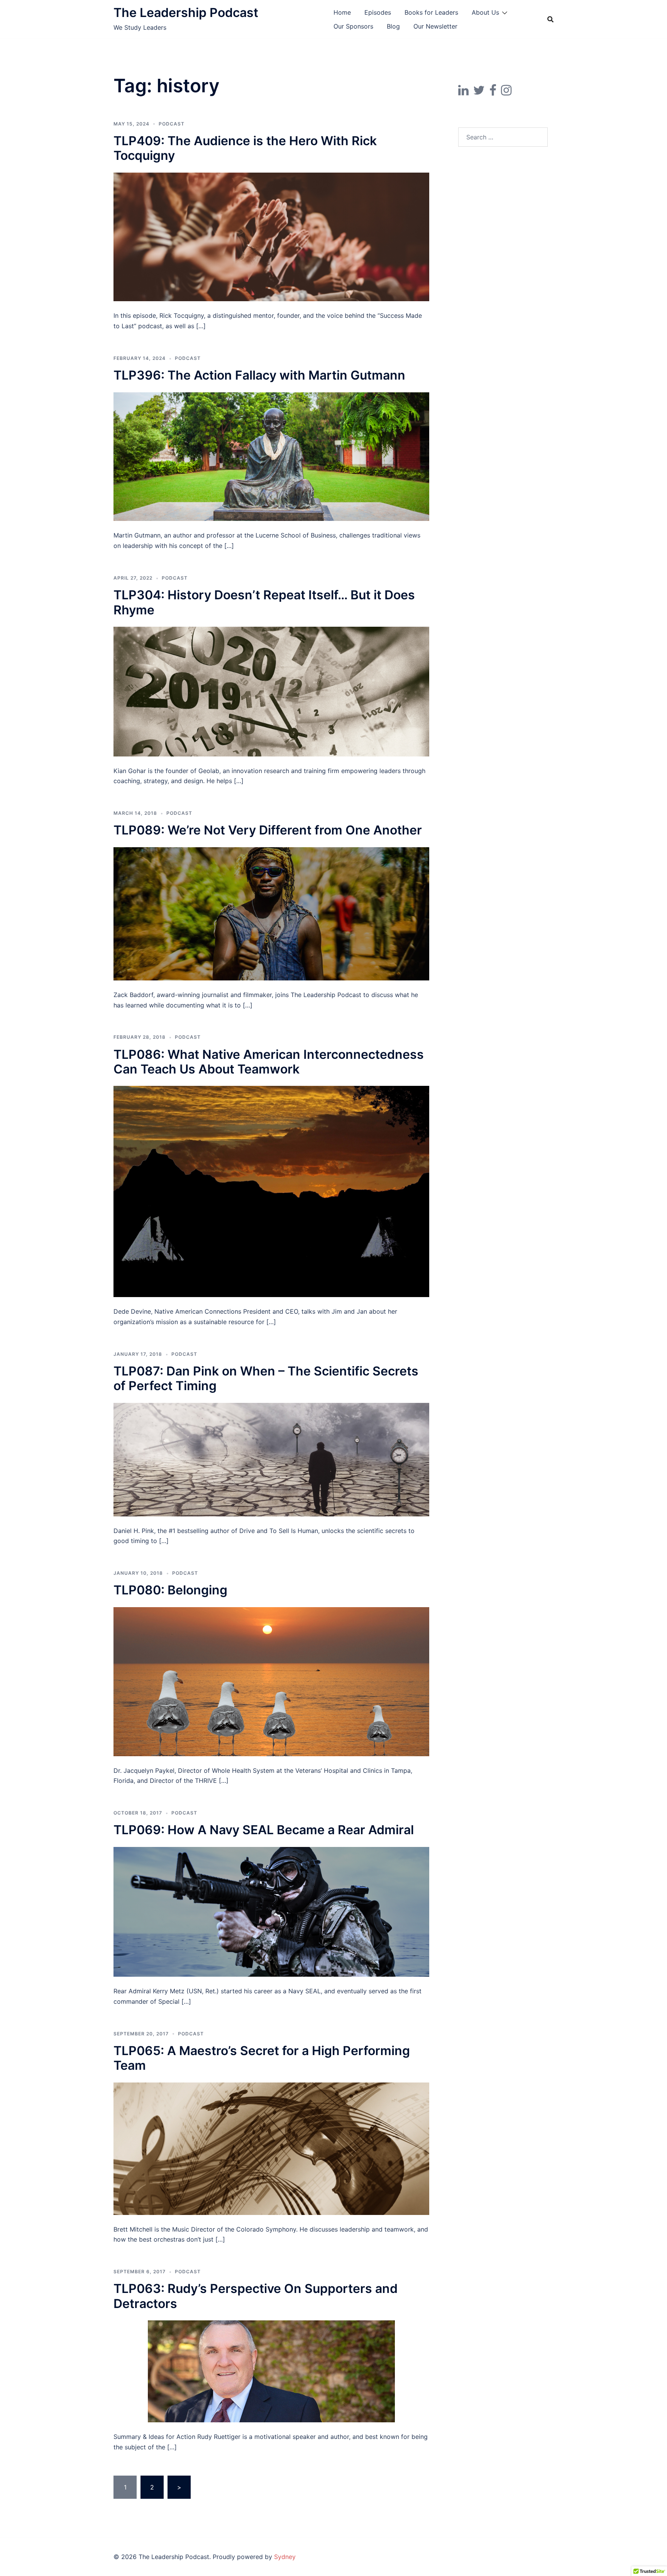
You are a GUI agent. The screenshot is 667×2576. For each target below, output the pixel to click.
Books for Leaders (431, 12)
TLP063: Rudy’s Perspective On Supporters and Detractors (256, 2296)
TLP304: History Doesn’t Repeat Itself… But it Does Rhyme (264, 602)
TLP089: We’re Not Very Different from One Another (268, 830)
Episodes (378, 12)
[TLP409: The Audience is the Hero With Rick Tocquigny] (271, 236)
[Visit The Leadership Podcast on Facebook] (493, 92)
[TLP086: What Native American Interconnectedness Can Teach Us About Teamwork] (271, 1191)
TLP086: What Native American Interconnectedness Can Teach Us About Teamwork (269, 1062)
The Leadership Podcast (186, 13)
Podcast (172, 124)
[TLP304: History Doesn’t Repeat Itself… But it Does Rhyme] (271, 691)
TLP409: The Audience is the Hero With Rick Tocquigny (245, 148)
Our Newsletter (435, 26)
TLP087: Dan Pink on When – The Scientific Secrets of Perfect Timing (266, 1378)
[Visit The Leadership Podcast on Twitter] (479, 92)
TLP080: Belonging (170, 1590)
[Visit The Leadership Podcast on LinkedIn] (463, 92)
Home (342, 12)
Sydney (285, 2557)
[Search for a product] (550, 19)
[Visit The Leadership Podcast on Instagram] (506, 92)
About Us (485, 12)
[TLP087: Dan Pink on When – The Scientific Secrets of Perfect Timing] (271, 1459)
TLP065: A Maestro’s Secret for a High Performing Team (262, 2058)
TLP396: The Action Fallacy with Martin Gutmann (259, 375)
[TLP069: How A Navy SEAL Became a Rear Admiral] (271, 1911)
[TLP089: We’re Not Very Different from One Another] (271, 913)
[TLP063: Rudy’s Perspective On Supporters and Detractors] (271, 2371)
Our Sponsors (353, 26)
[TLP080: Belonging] (271, 1681)
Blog (393, 26)
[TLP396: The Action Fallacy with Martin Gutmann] (271, 456)
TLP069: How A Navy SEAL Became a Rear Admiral (264, 1830)
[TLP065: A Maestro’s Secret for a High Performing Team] (271, 2148)
